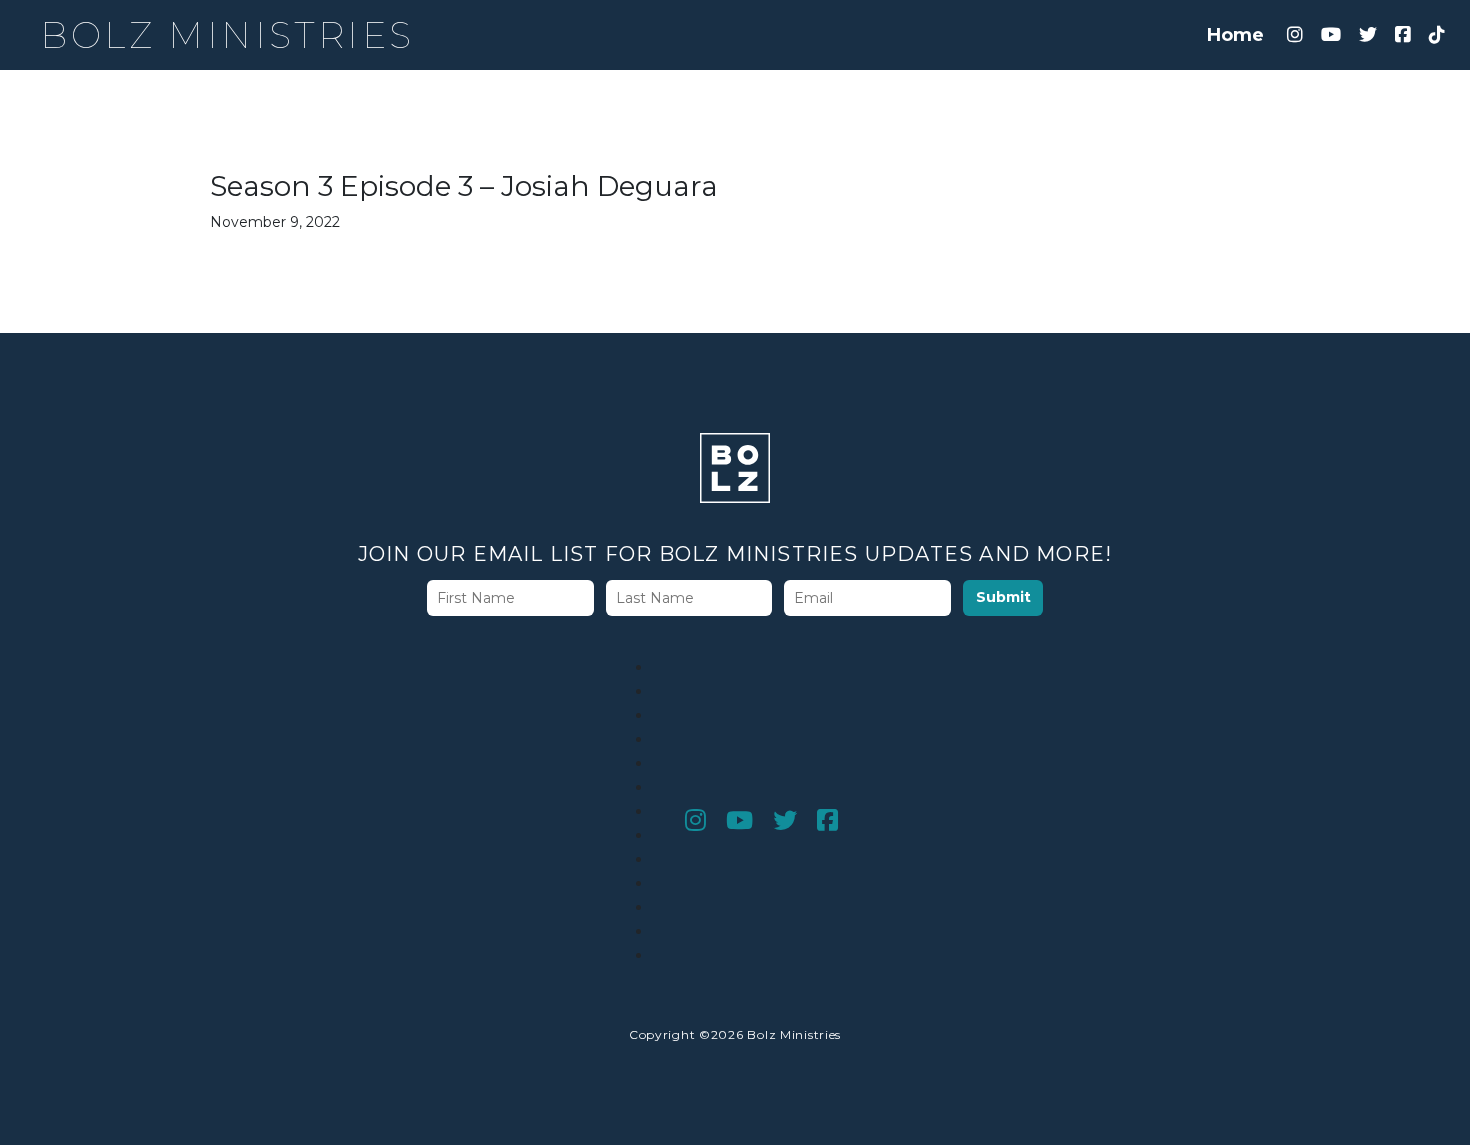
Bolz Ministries (227, 35)
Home (1235, 35)
